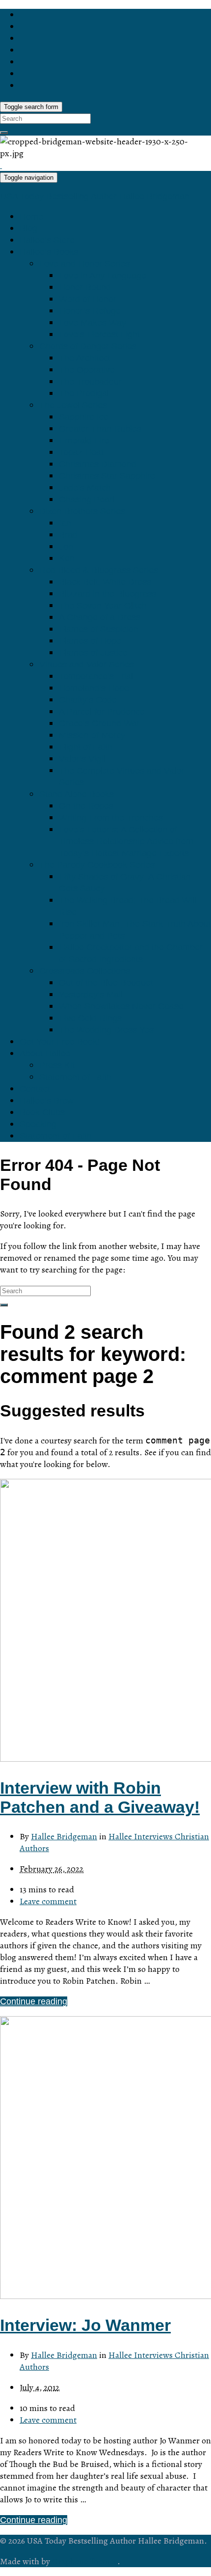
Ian (65, 523)
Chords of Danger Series (88, 346)
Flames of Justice (93, 653)
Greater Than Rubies (100, 429)
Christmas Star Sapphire (107, 476)
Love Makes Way (92, 323)
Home (31, 217)
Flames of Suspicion (99, 629)
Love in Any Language (103, 276)
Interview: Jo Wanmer (85, 2325)
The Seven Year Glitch (103, 606)
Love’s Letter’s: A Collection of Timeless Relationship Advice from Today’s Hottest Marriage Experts (126, 841)
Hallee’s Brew (47, 1101)
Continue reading (34, 2001)
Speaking (38, 1124)
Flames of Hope (90, 641)
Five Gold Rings (90, 1018)
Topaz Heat (81, 452)
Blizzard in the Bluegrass (107, 594)
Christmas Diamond (98, 464)
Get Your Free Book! (60, 1042)
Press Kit (57, 1065)
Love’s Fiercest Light (99, 334)
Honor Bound (85, 287)
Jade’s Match (85, 488)
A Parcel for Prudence (102, 712)
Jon (66, 547)
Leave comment (48, 1901)
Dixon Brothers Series (82, 511)
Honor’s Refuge (90, 311)
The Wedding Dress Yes (106, 1030)
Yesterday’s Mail (91, 995)
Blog (28, 228)
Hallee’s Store (47, 240)
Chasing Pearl (87, 499)
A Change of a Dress (100, 617)
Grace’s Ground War (99, 723)
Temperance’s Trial (96, 676)
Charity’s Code (88, 700)
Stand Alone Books (77, 794)
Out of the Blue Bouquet (106, 983)
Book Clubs (42, 1112)
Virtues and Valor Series (87, 665)
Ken (67, 558)
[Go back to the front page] (1, 165)
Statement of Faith (75, 1077)
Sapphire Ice (84, 417)
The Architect (85, 358)
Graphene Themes (85, 2561)
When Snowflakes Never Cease (121, 1006)
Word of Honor (88, 299)
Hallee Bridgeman (64, 1836)
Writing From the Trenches (111, 818)
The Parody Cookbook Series (97, 865)
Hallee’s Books (49, 252)
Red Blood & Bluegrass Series (99, 570)
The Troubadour (90, 382)
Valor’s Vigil (82, 759)
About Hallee (45, 1053)
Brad (68, 535)
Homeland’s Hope (94, 688)
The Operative (87, 370)
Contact (35, 1089)
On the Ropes (86, 806)
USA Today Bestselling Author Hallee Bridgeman (95, 196)
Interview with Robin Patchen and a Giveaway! (100, 1797)
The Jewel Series (73, 405)
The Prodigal (84, 393)
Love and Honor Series (84, 264)
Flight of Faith (86, 747)
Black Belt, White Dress (105, 582)
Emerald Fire (84, 441)
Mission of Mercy (92, 735)
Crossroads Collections (85, 971)
